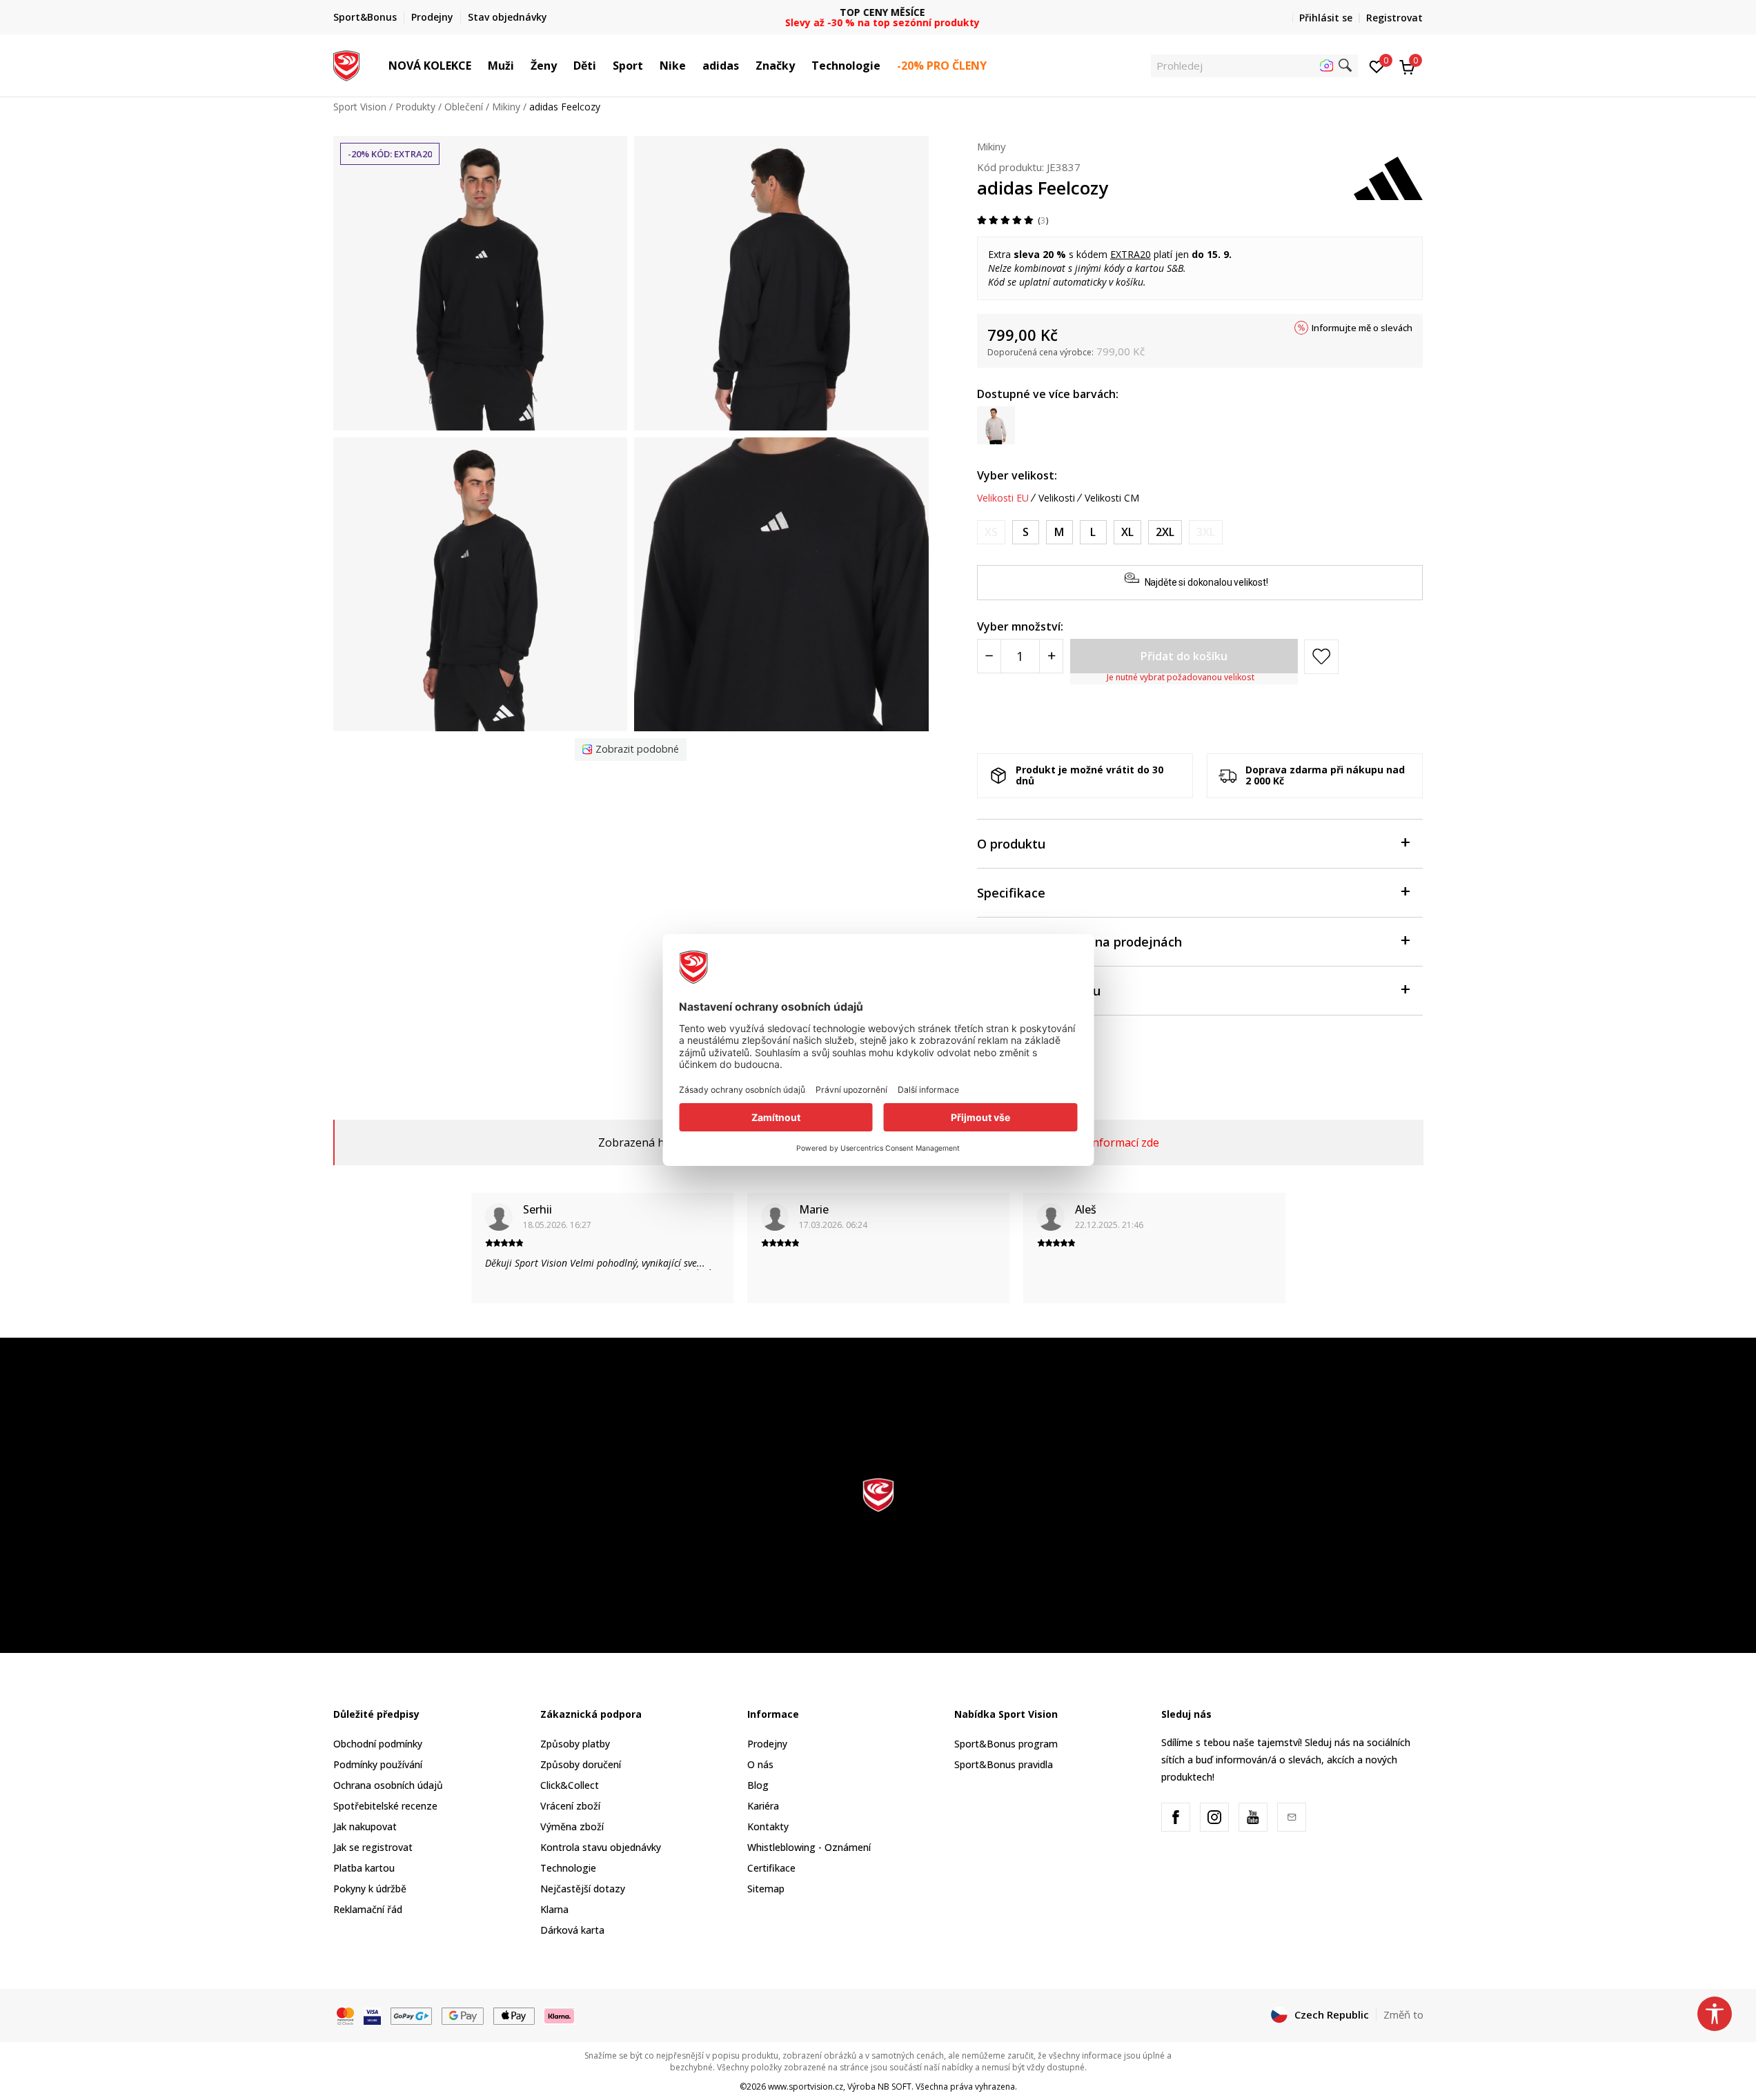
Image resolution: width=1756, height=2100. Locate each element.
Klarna (554, 1909)
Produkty (415, 107)
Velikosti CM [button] (1112, 498)
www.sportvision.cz (806, 2087)
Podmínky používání (378, 1764)
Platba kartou (364, 1868)
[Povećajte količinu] (1051, 656)
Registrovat (1394, 18)
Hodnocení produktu (1039, 991)
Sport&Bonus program (1006, 1744)
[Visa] (372, 2015)
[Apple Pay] (514, 2015)
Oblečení (464, 107)
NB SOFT (895, 2087)
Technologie (568, 1868)
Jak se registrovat (373, 1847)
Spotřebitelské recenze (385, 1806)
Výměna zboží (572, 1826)
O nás (760, 1764)
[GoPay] (412, 2015)
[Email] (1292, 1817)
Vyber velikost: (1017, 475)
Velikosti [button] (1057, 498)
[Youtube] (1253, 1817)
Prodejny (767, 1744)
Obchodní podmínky (378, 1744)
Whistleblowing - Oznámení (809, 1847)
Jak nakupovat (365, 1826)
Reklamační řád (368, 1909)
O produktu (1011, 844)
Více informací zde (1113, 1142)
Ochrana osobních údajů (388, 1785)
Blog (758, 1785)
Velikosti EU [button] (1003, 498)
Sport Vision (360, 107)
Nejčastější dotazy (583, 1889)
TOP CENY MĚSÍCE (878, 12)
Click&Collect (570, 1785)
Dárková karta (572, 1930)
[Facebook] (1176, 1817)
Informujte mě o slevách (1362, 328)
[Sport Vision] (347, 64)
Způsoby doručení (581, 1764)
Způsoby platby (575, 1744)
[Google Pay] (463, 2015)
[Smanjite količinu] (989, 656)
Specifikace (1011, 893)
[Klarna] (560, 2015)
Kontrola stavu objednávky (601, 1847)
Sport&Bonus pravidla (1004, 1764)
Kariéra (763, 1806)
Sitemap (766, 1889)
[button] (478, 66)
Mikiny (506, 107)
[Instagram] (1214, 1817)
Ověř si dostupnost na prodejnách (1079, 942)
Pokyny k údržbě (370, 1889)
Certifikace (771, 1868)
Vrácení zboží (570, 1806)
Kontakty (768, 1826)
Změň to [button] (1403, 2014)
